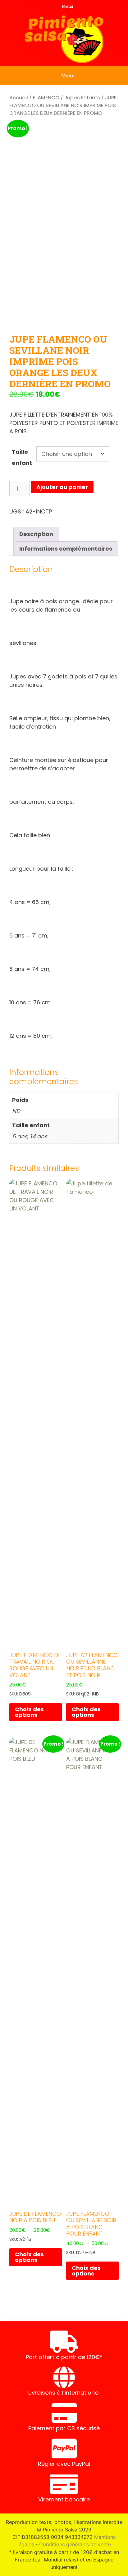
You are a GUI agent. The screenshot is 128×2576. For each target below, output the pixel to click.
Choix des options (29, 1712)
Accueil (19, 98)
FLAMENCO (46, 98)
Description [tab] (36, 534)
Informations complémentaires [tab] (66, 549)
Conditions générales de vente (75, 2544)
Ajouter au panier (62, 487)
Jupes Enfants (82, 98)
